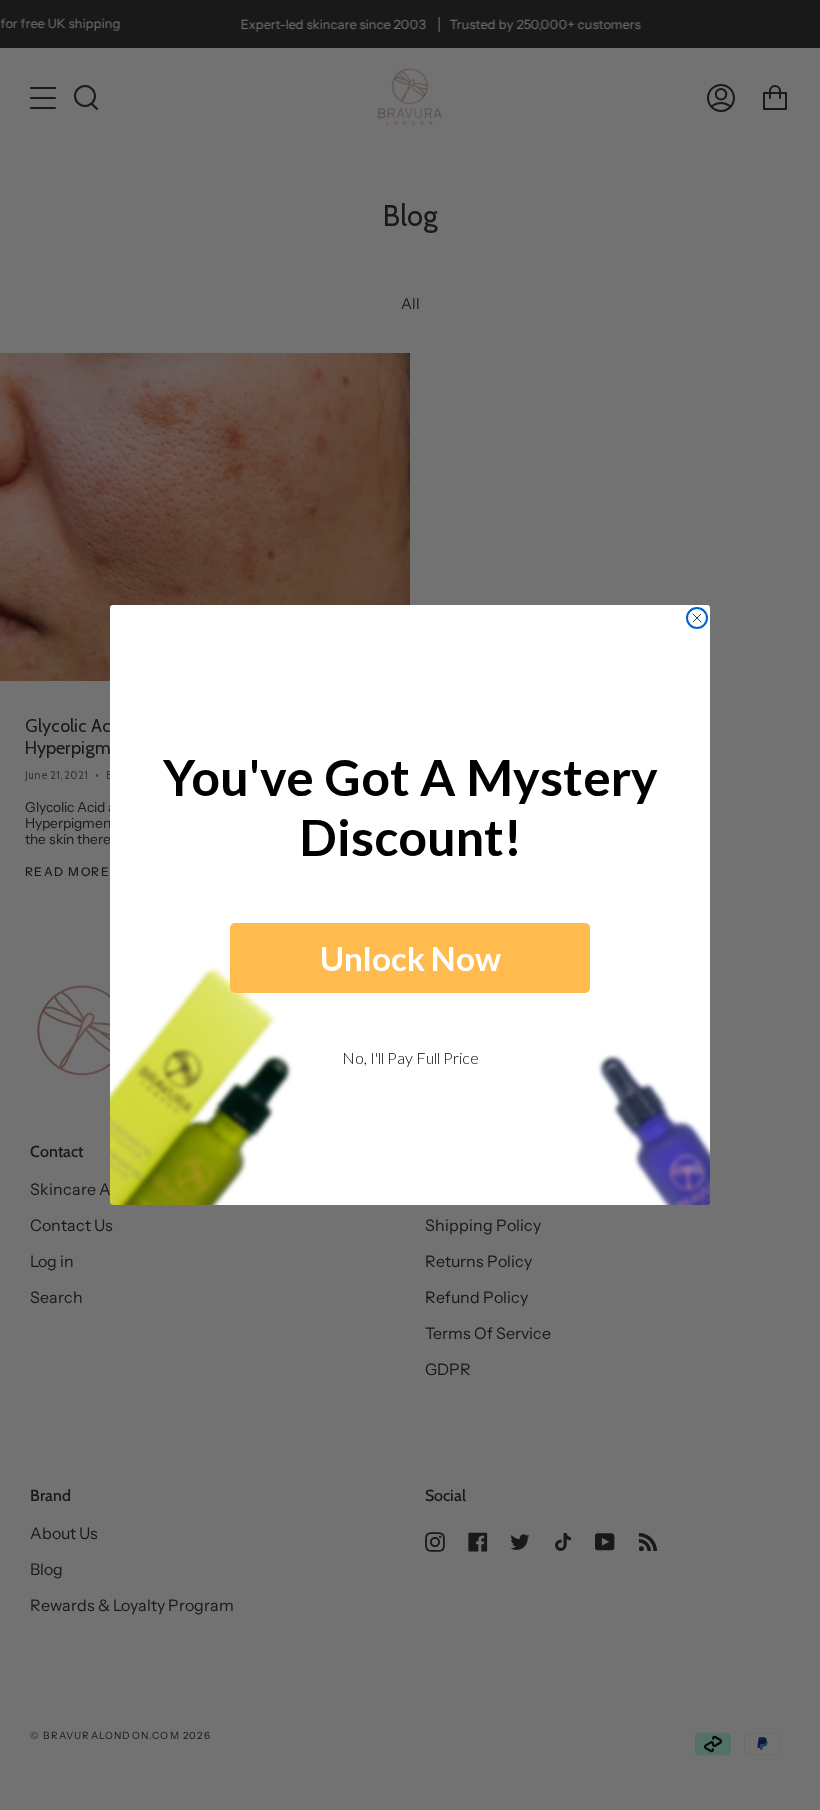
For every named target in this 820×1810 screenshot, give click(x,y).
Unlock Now (410, 958)
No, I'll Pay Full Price (410, 1057)
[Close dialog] (697, 618)
